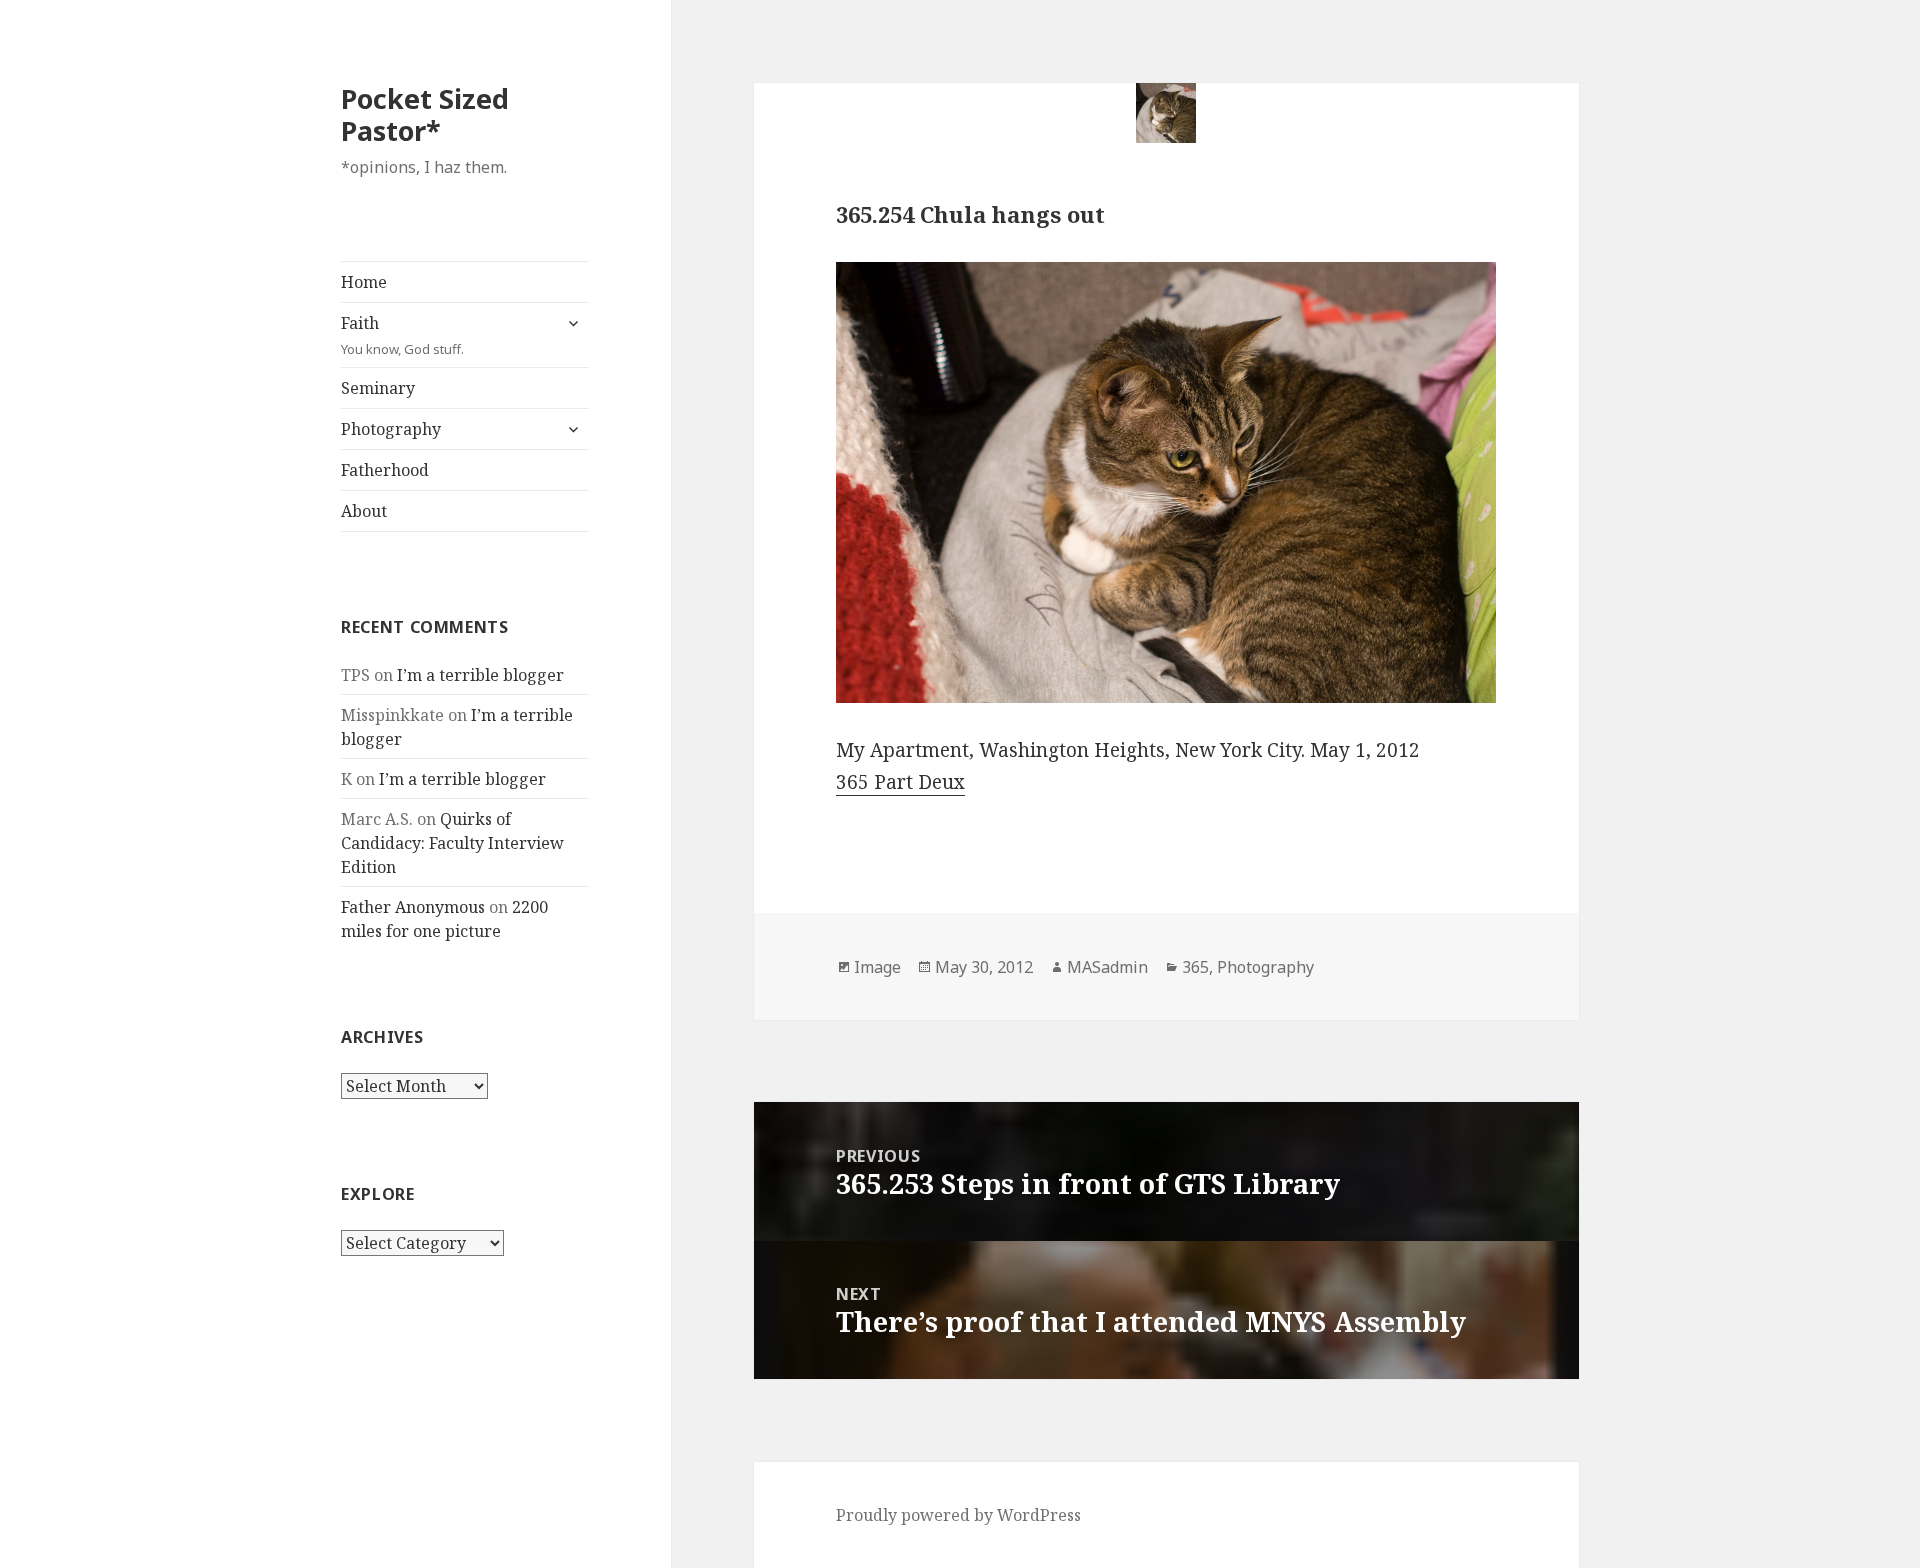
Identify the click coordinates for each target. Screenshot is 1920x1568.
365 (1195, 967)
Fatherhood (385, 470)
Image (877, 967)
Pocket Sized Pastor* (425, 114)
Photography (391, 429)
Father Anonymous (413, 907)
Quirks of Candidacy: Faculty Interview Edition (452, 843)
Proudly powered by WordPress (958, 1515)
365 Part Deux (900, 782)
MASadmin (1107, 967)
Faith (402, 335)
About (364, 511)
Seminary (378, 388)
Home (364, 282)
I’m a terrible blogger (480, 675)
